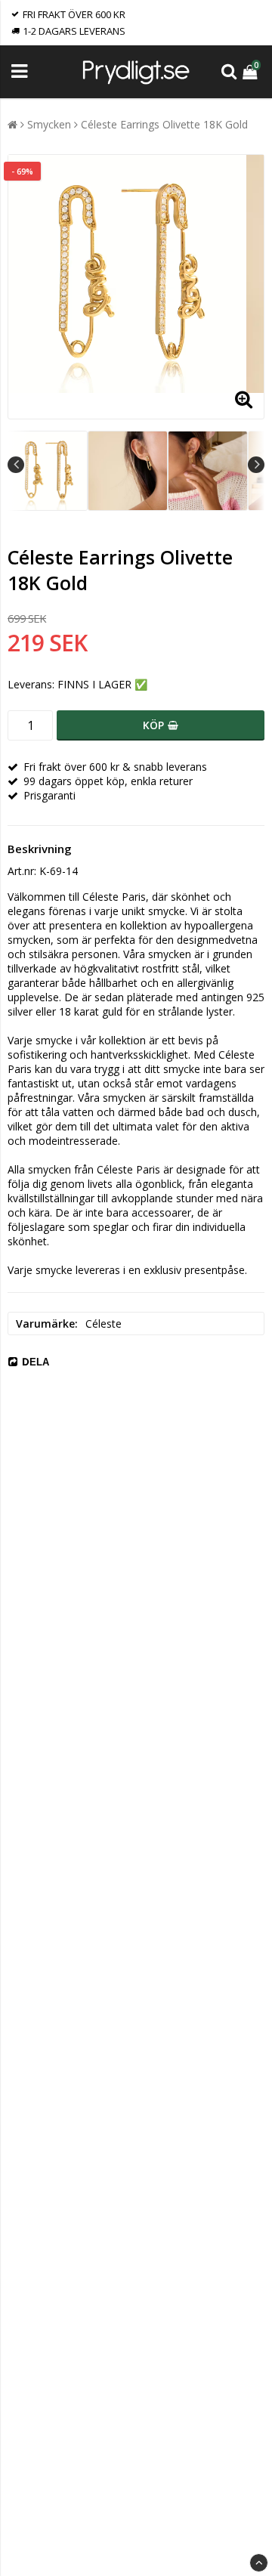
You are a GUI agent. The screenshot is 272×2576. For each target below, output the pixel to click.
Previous (16, 465)
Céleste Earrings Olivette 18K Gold (164, 124)
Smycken (49, 124)
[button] (252, 71)
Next (256, 465)
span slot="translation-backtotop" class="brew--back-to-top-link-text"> (259, 2563)
